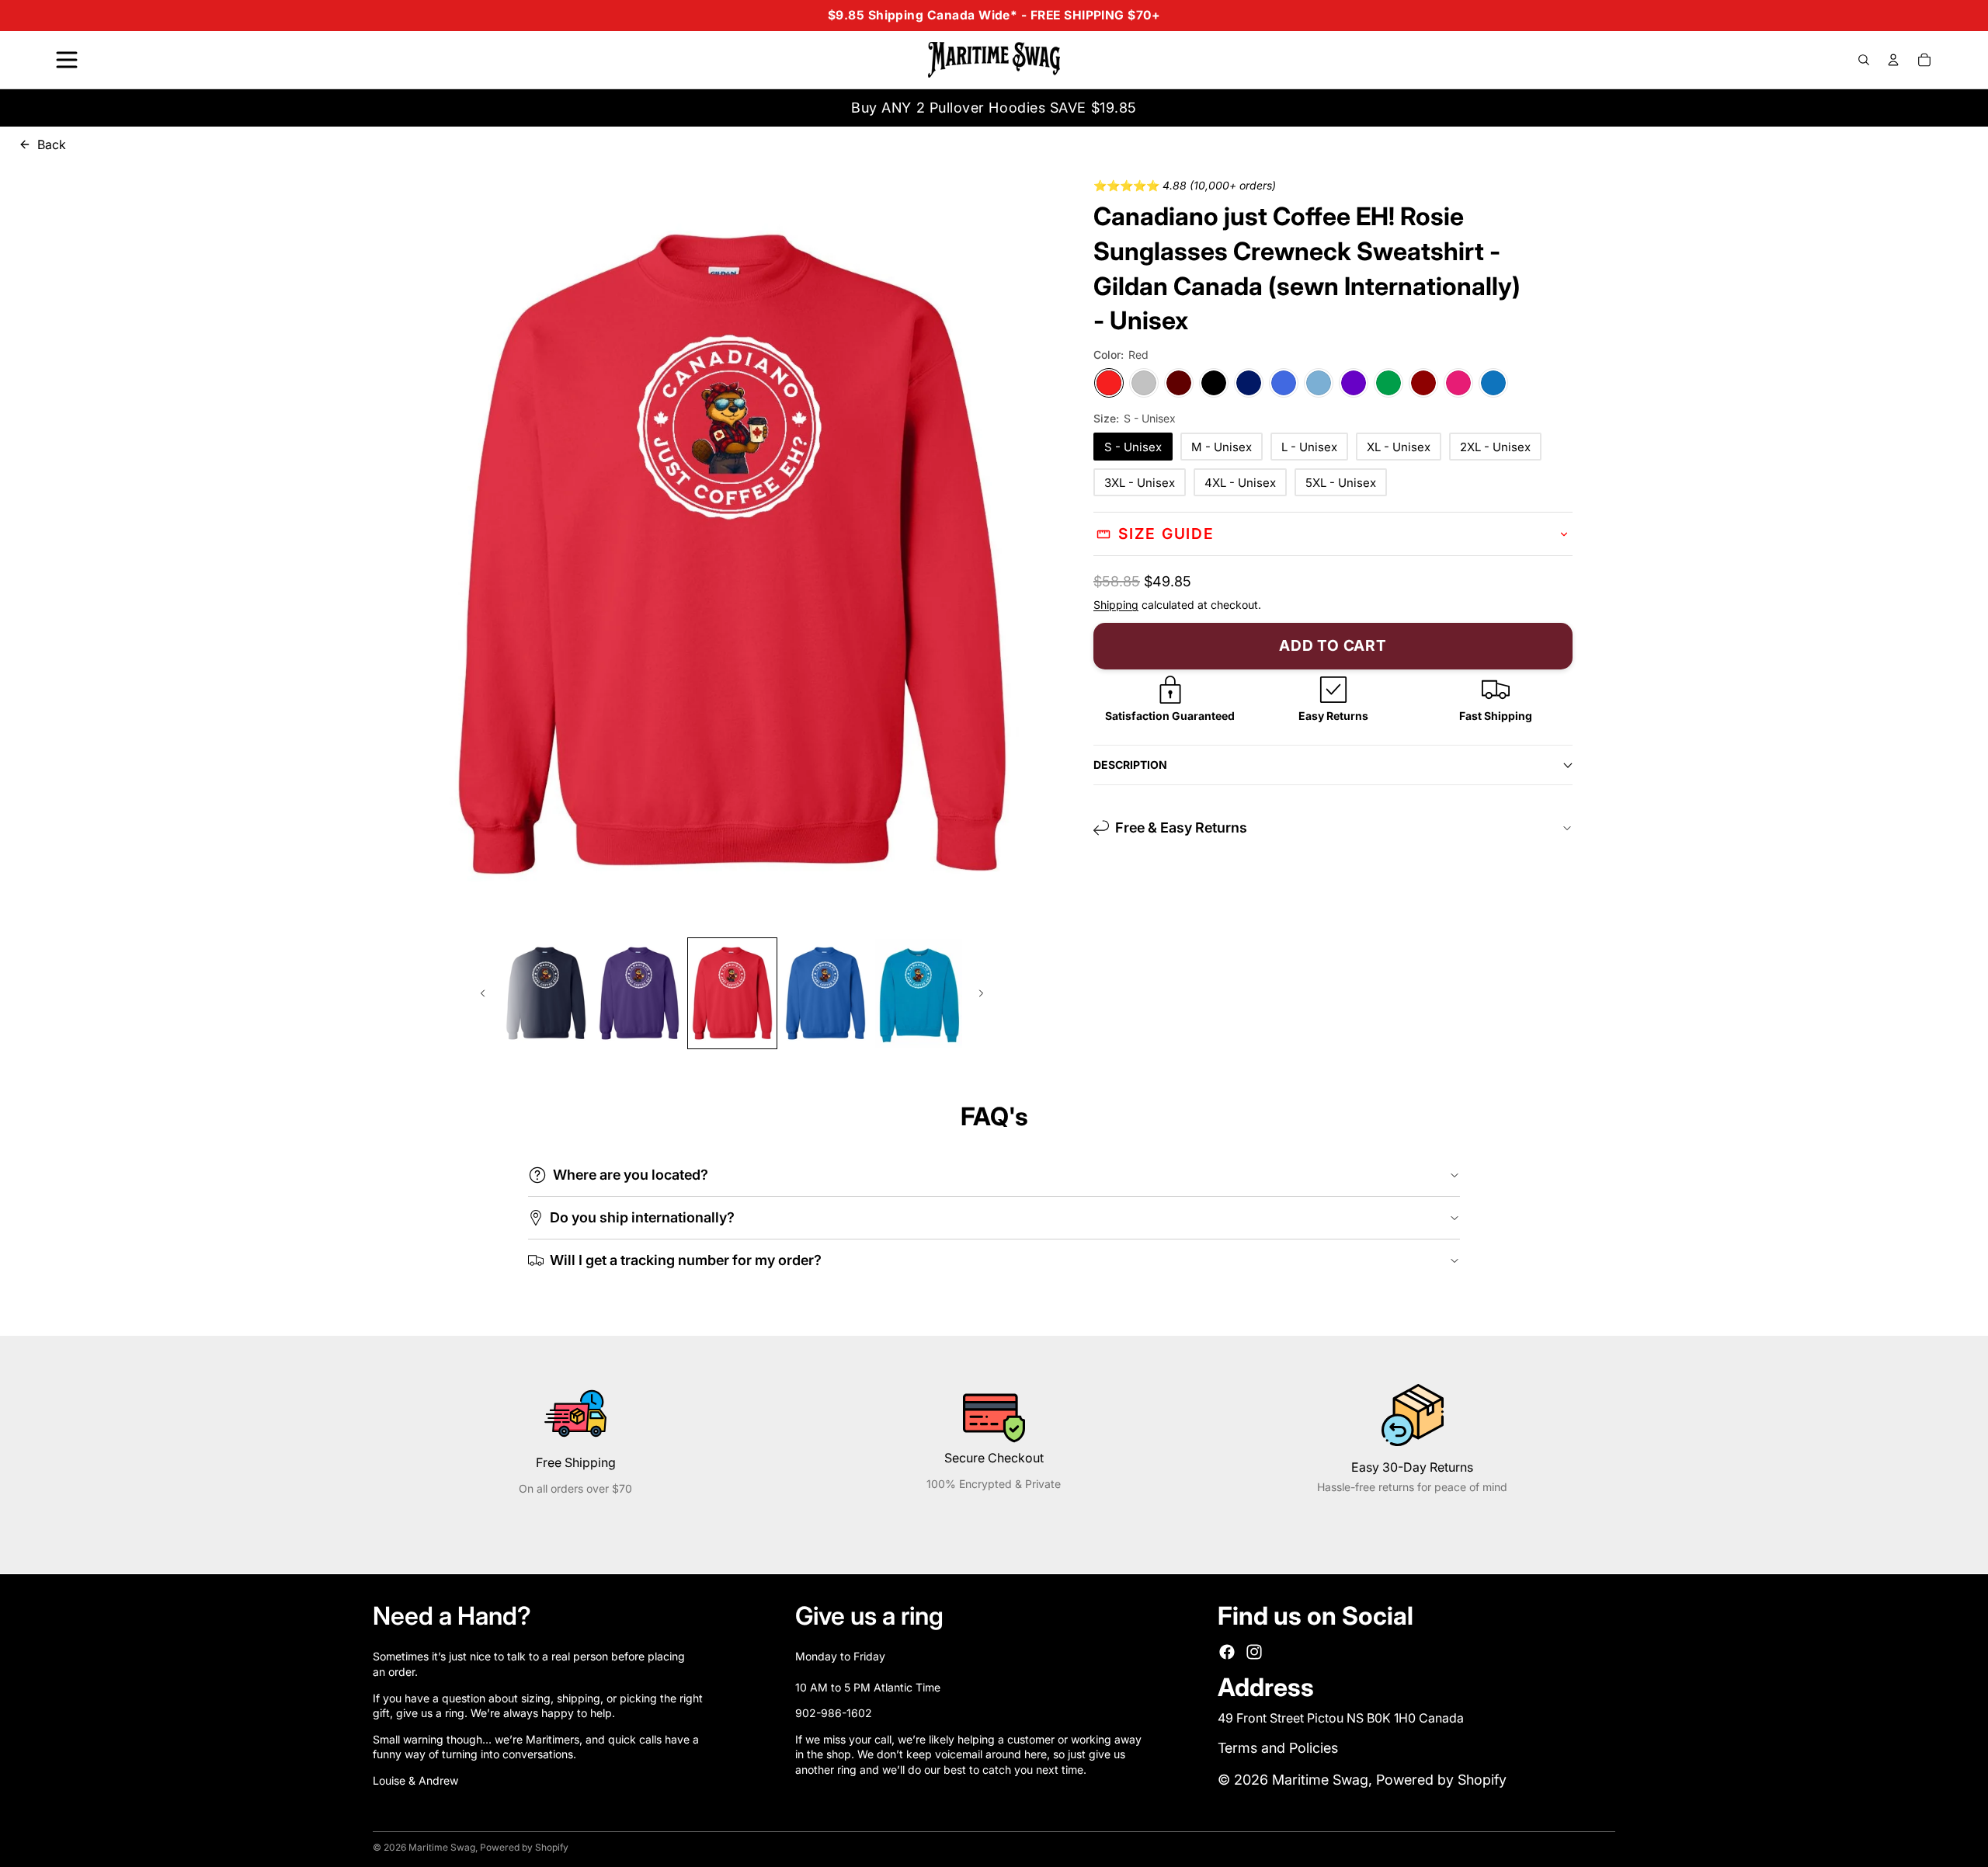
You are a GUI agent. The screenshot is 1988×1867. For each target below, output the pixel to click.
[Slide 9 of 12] (639, 993)
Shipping (1116, 605)
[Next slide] (982, 993)
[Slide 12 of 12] (919, 993)
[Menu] (67, 60)
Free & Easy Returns (1181, 827)
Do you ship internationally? (642, 1217)
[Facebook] (1227, 1652)
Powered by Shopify (1441, 1780)
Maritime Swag (1320, 1780)
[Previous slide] (481, 993)
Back (52, 144)
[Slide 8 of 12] (546, 993)
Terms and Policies (1278, 1748)
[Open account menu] (1893, 60)
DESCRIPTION (1130, 765)
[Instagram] (1254, 1652)
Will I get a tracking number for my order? (686, 1260)
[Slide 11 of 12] (825, 993)
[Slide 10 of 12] (732, 993)
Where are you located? (631, 1175)
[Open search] (1864, 60)
